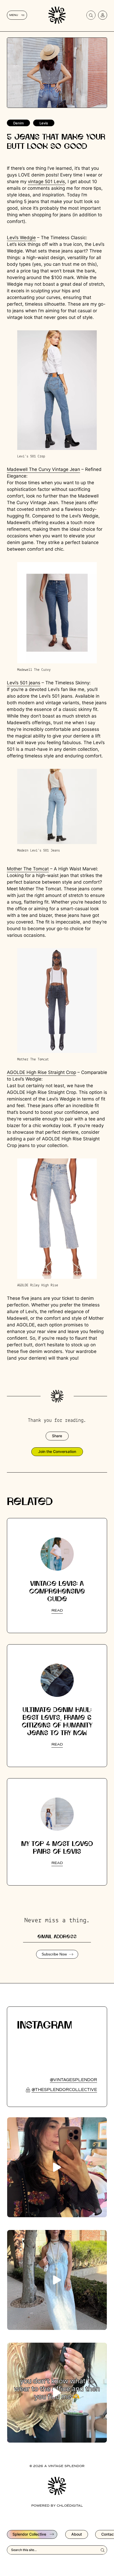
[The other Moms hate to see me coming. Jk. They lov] (57, 2167)
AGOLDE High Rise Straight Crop (41, 1072)
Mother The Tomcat (28, 869)
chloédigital (70, 2506)
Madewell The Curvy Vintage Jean (43, 469)
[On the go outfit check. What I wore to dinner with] (57, 2280)
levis (44, 123)
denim (18, 123)
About (77, 2534)
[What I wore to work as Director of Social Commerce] (57, 2393)
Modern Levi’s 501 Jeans (39, 851)
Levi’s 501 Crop (31, 456)
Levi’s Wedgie (21, 238)
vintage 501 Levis (46, 182)
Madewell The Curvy (34, 670)
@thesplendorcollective (64, 2090)
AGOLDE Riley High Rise (38, 1285)
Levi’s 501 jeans (24, 683)
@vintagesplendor (73, 2080)
